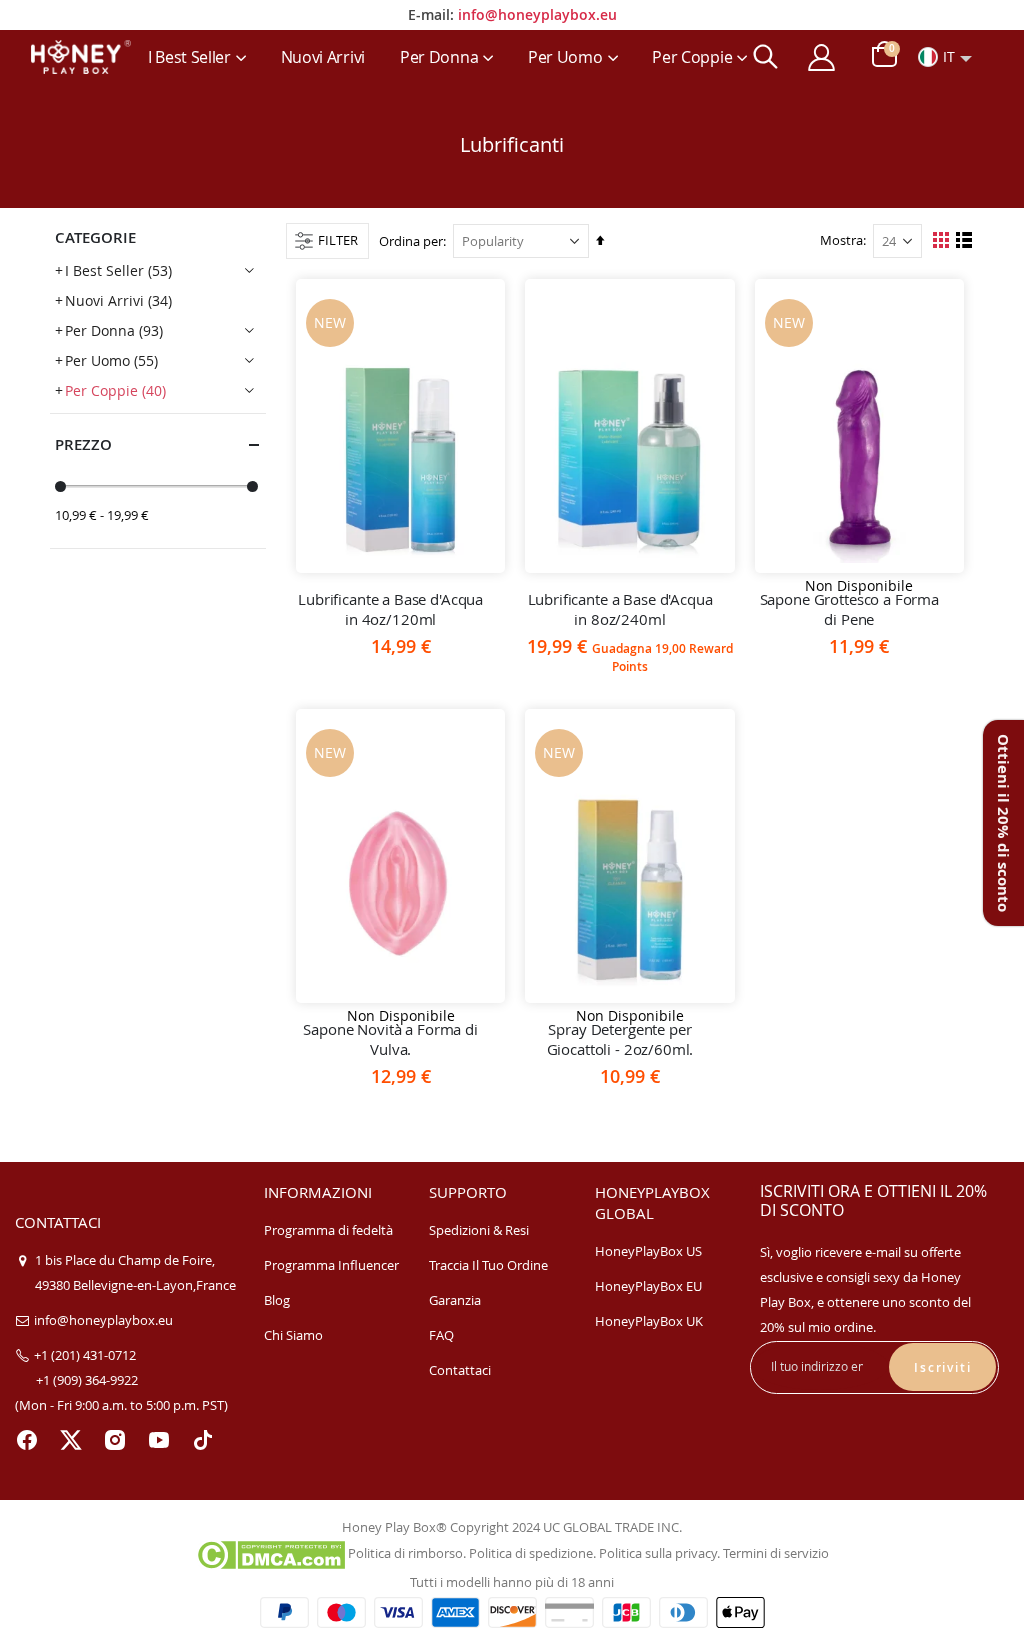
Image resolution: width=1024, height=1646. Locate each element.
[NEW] (400, 458)
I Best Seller (118, 270)
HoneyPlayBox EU (648, 1286)
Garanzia (455, 1300)
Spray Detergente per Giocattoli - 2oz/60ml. (620, 1039)
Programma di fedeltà (328, 1230)
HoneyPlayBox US (648, 1251)
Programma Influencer (331, 1265)
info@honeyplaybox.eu (537, 14)
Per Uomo (111, 360)
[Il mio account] (821, 57)
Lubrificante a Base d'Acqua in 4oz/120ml (390, 609)
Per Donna (114, 330)
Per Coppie (115, 390)
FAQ (441, 1335)
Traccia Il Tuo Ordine (488, 1265)
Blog (277, 1300)
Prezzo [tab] (83, 444)
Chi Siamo (293, 1335)
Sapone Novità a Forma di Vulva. (390, 1039)
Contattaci (460, 1370)
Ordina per (411, 241)
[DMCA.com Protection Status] (270, 1553)
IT (949, 56)
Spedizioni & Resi (479, 1230)
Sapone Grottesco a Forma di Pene (849, 609)
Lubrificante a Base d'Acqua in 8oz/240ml (620, 609)
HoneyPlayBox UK (649, 1321)
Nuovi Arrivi (118, 300)
